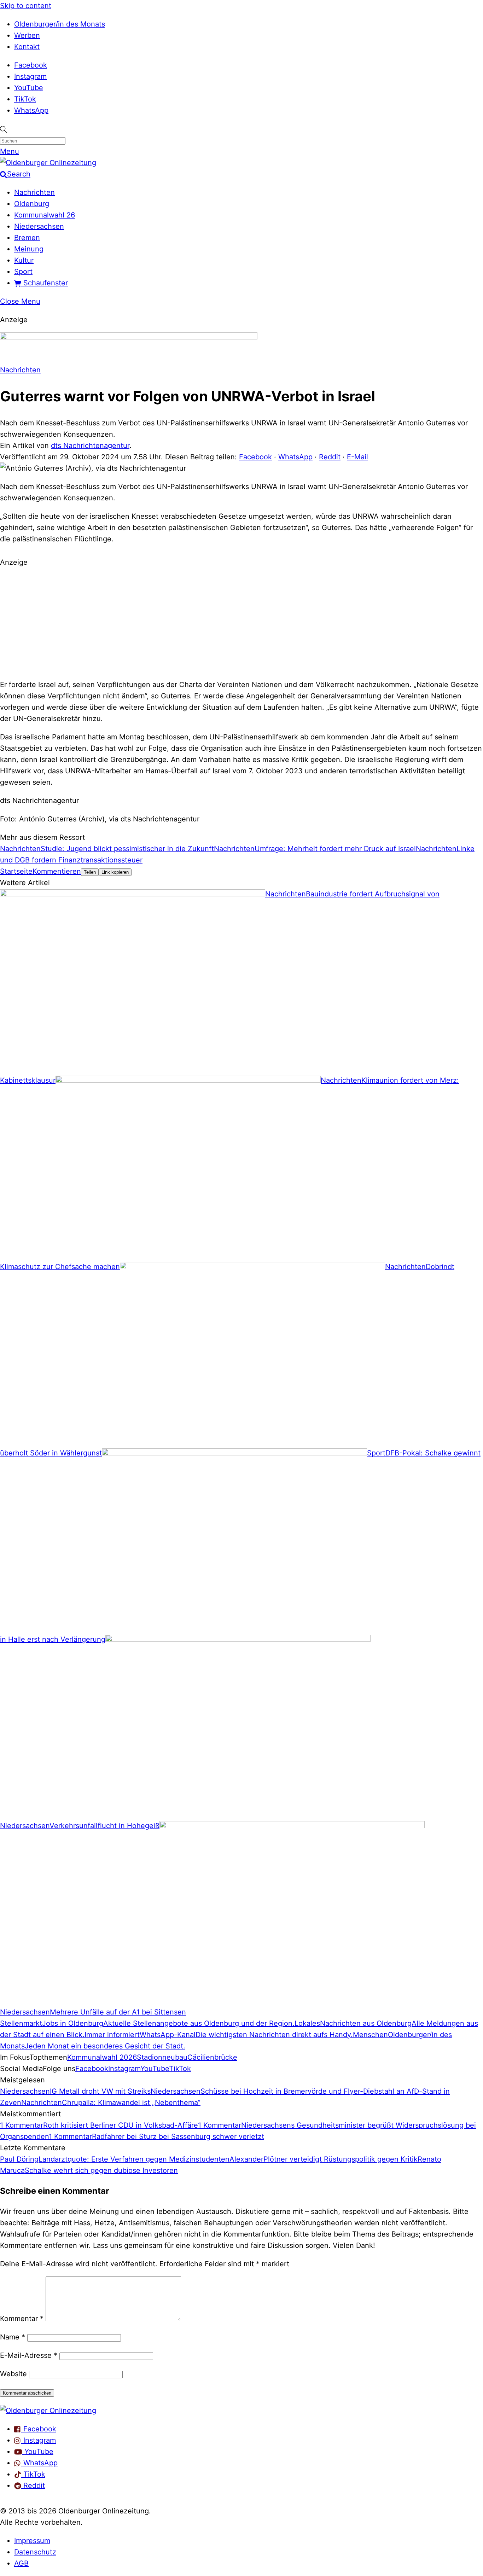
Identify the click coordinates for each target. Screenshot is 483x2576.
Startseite (16, 871)
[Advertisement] (241, 622)
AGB (21, 2563)
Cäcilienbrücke (212, 2057)
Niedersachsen (39, 226)
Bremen (27, 238)
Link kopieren (115, 872)
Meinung (29, 249)
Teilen (90, 872)
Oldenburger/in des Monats (60, 24)
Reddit (330, 457)
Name (13, 2337)
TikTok (25, 99)
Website (13, 2374)
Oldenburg (32, 204)
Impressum (32, 2541)
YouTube (29, 88)
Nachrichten (34, 192)
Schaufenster (45, 283)
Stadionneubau (162, 2057)
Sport (23, 272)
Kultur (24, 260)
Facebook (31, 65)
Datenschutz (35, 2552)
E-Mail (357, 457)
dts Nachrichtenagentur (90, 446)
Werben (27, 35)
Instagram (30, 76)
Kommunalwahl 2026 (102, 2057)
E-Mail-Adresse (29, 2355)
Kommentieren (57, 871)
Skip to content (26, 6)
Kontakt (27, 47)
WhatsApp (31, 110)
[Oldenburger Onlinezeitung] (48, 2411)
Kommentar (22, 2319)
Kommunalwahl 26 (45, 215)
